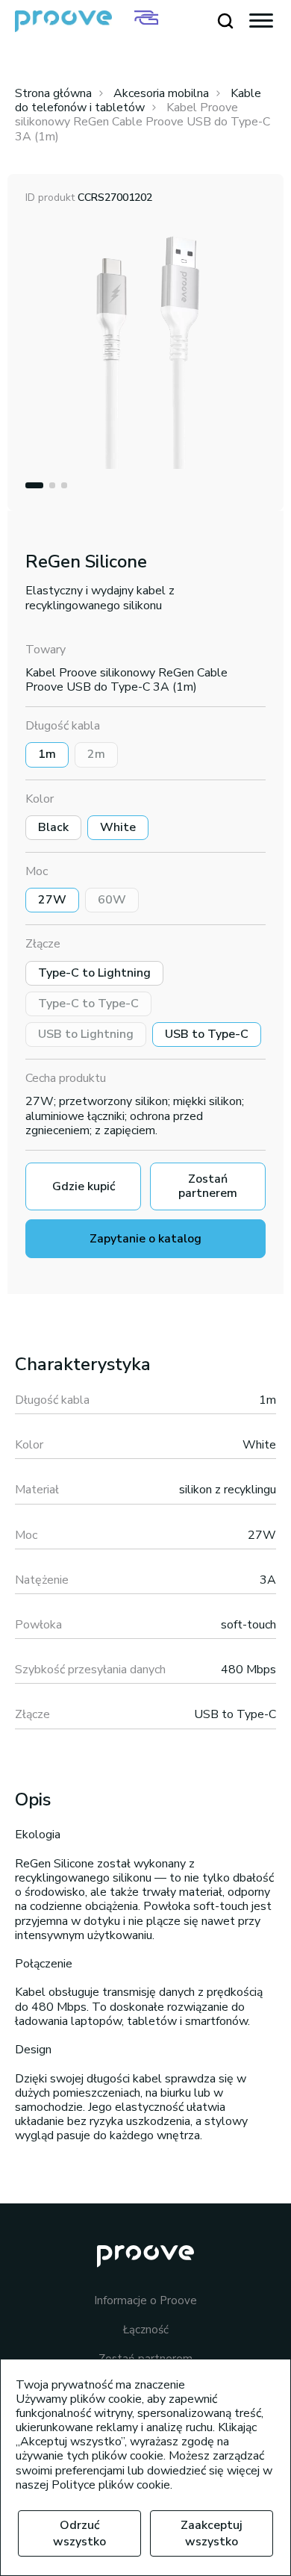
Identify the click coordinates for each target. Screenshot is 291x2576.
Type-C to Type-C (88, 1004)
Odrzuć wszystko (79, 2533)
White (118, 827)
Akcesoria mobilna (161, 93)
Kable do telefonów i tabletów (138, 100)
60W (112, 900)
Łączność (146, 2330)
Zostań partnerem (208, 1186)
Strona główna (53, 93)
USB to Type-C (207, 1034)
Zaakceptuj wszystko (212, 2533)
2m (96, 754)
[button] (34, 485)
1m (47, 754)
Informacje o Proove (145, 2301)
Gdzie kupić (84, 1186)
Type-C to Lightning (94, 973)
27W (52, 900)
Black (53, 827)
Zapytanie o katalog (145, 1239)
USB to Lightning (86, 1034)
